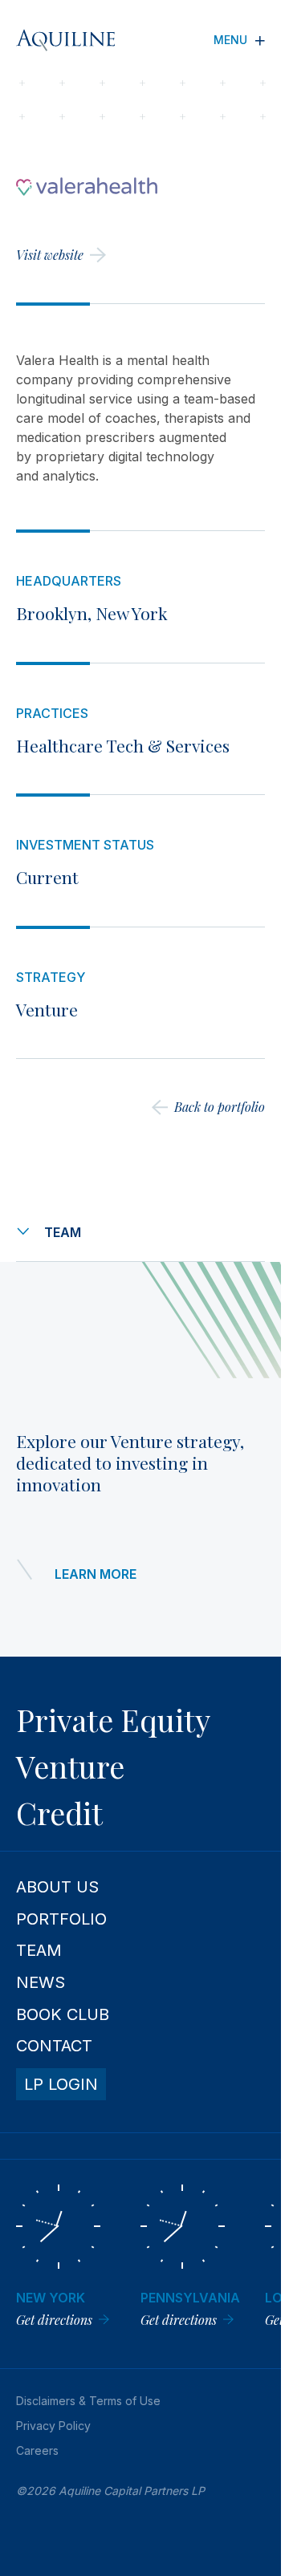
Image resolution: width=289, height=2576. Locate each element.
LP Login (61, 2084)
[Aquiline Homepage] (78, 40)
